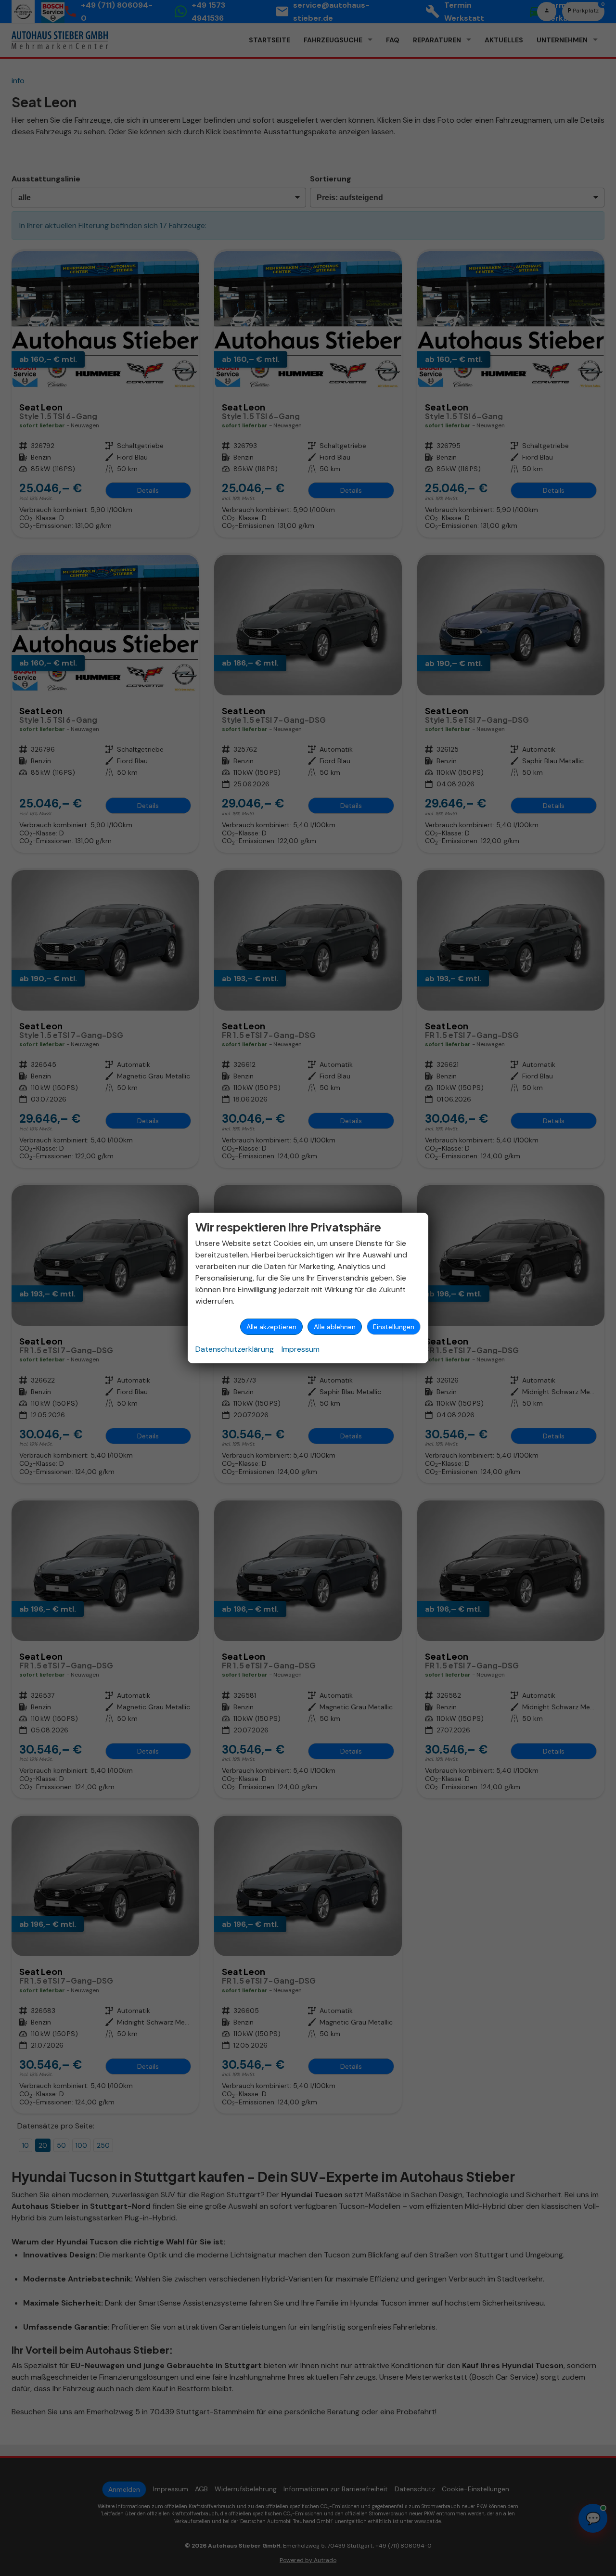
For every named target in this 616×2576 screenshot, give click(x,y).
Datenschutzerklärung (235, 1349)
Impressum (301, 1349)
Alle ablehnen (335, 1327)
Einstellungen (394, 1327)
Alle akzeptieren (271, 1327)
